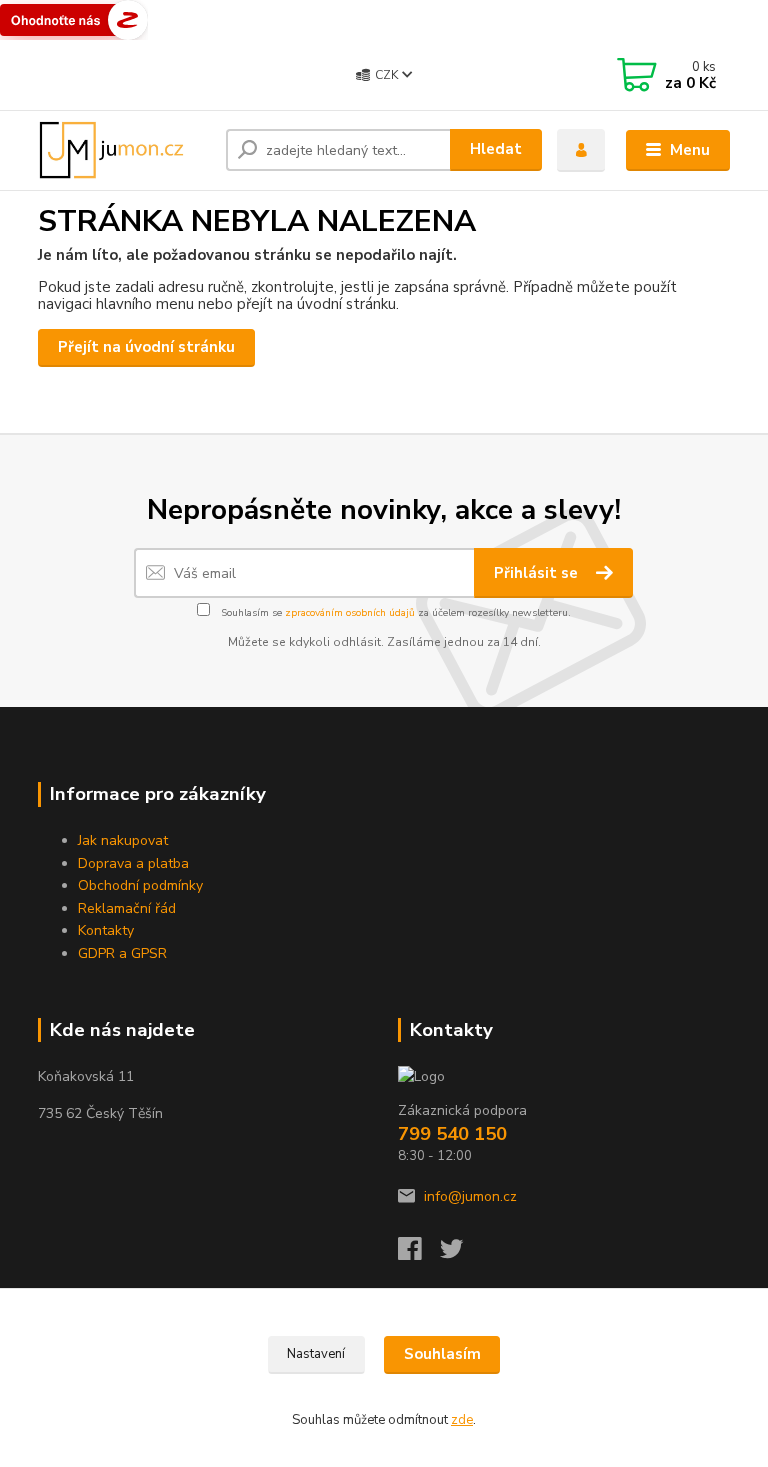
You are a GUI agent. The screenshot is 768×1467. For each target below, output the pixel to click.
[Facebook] (419, 1254)
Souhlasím (442, 1354)
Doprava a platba (133, 863)
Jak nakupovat (123, 840)
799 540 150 (452, 1134)
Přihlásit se (538, 573)
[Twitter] (461, 1254)
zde (462, 1420)
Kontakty (106, 930)
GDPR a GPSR (122, 953)
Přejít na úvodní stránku (146, 347)
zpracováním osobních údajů (350, 613)
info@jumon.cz (470, 1196)
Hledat (496, 149)
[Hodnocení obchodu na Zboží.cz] (74, 19)
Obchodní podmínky (140, 885)
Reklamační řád (127, 908)
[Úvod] (124, 150)
